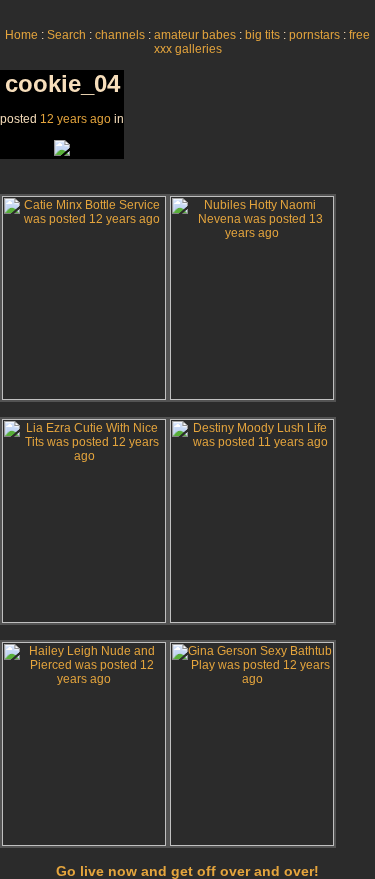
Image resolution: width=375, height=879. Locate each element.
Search (66, 35)
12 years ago (75, 119)
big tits (262, 35)
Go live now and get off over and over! (187, 871)
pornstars (314, 35)
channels (120, 35)
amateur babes (195, 35)
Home (21, 35)
